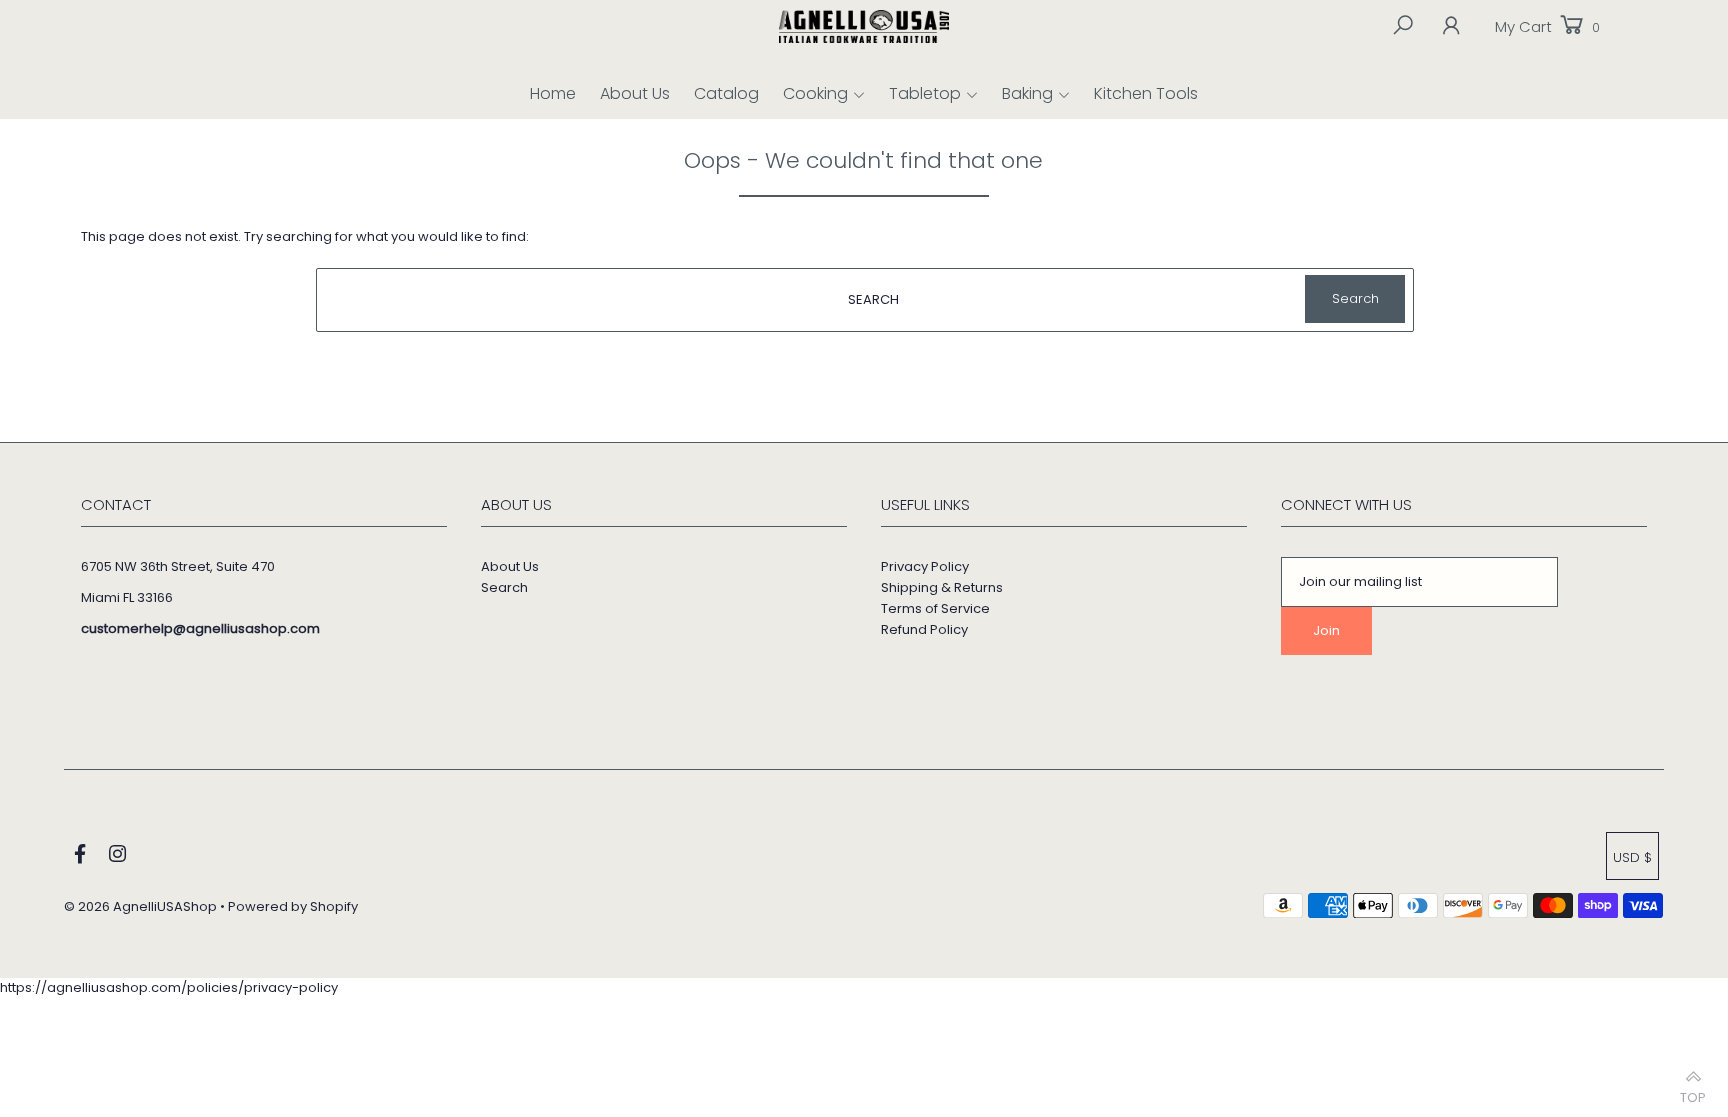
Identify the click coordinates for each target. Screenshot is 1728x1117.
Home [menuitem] (553, 93)
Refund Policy (924, 629)
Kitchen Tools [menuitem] (1146, 93)
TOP (1693, 1092)
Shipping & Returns (942, 587)
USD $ (1632, 857)
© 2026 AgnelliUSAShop (140, 906)
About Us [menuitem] (635, 93)
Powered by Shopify (293, 906)
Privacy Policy (925, 566)
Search (504, 587)
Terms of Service (935, 608)
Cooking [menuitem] (815, 93)
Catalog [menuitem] (726, 93)
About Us (510, 566)
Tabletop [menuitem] (925, 93)
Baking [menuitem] (1027, 93)
